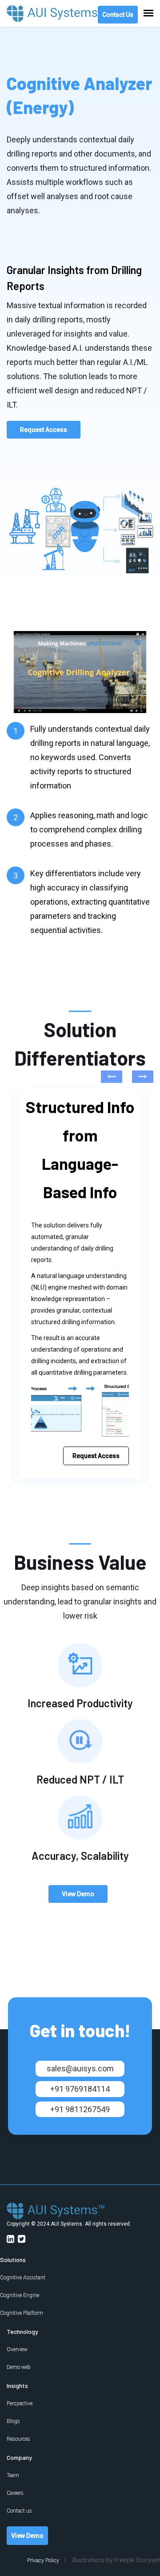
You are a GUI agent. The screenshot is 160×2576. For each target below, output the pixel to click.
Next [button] (143, 1077)
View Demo (78, 1894)
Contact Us (118, 15)
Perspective (20, 2403)
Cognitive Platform (22, 2313)
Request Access (44, 430)
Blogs (13, 2421)
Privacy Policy (43, 2560)
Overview (17, 2349)
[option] (80, 1283)
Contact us (19, 2511)
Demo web (19, 2367)
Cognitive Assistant (23, 2278)
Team (13, 2475)
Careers (15, 2493)
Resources (18, 2439)
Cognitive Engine (20, 2295)
